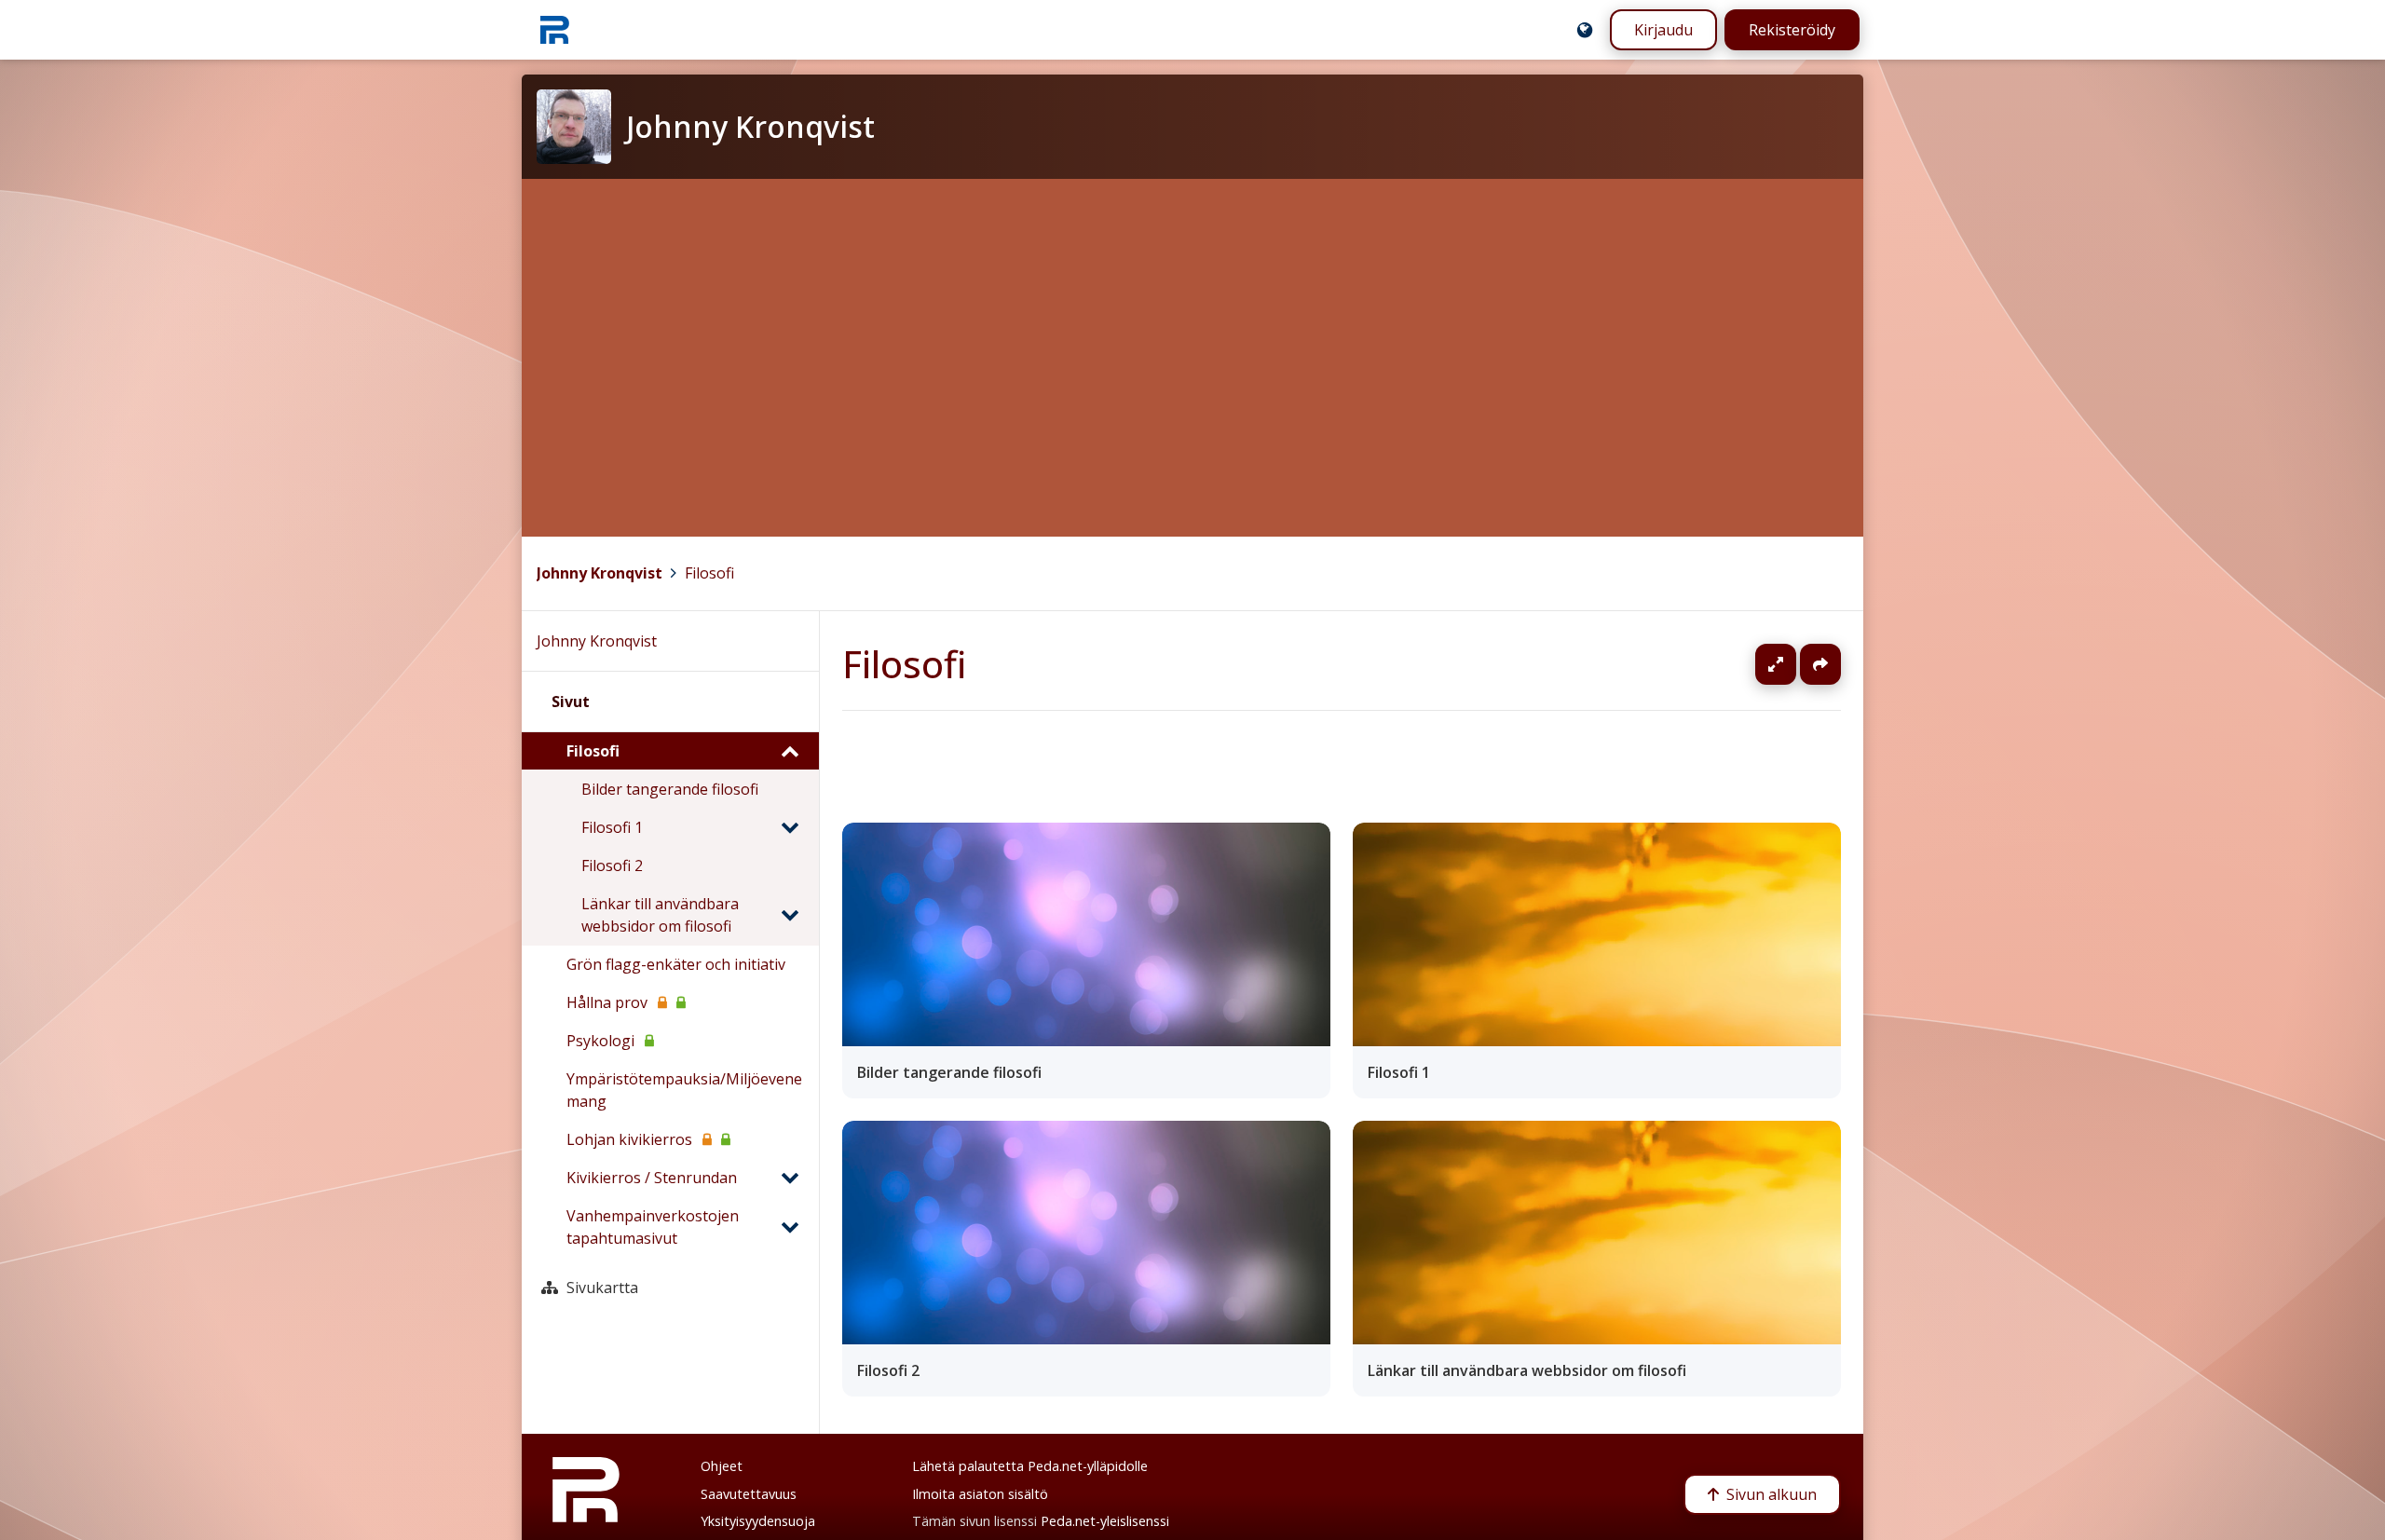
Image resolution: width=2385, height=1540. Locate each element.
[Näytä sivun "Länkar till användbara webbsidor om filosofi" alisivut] (789, 915)
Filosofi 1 (612, 827)
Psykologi (600, 1041)
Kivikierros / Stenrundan (652, 1178)
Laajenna (1793, 664)
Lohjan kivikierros (629, 1139)
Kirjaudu (1663, 30)
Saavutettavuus (749, 1494)
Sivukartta (602, 1288)
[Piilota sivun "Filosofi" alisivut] (789, 751)
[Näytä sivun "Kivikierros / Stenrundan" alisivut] (789, 1178)
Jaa (1820, 664)
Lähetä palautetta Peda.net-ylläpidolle (1030, 1466)
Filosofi (709, 573)
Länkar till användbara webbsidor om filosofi (660, 915)
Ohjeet (722, 1466)
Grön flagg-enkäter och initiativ (676, 964)
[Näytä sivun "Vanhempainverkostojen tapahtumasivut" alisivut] (789, 1227)
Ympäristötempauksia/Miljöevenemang (684, 1090)
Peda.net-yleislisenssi (1105, 1521)
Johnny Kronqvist (600, 573)
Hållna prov (607, 1002)
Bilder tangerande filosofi (670, 789)
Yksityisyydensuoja (758, 1521)
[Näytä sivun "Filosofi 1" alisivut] (789, 827)
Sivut (571, 702)
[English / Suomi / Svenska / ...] (1585, 30)
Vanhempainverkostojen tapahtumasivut (653, 1227)
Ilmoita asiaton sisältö (980, 1494)
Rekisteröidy (1792, 30)
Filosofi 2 (612, 865)
